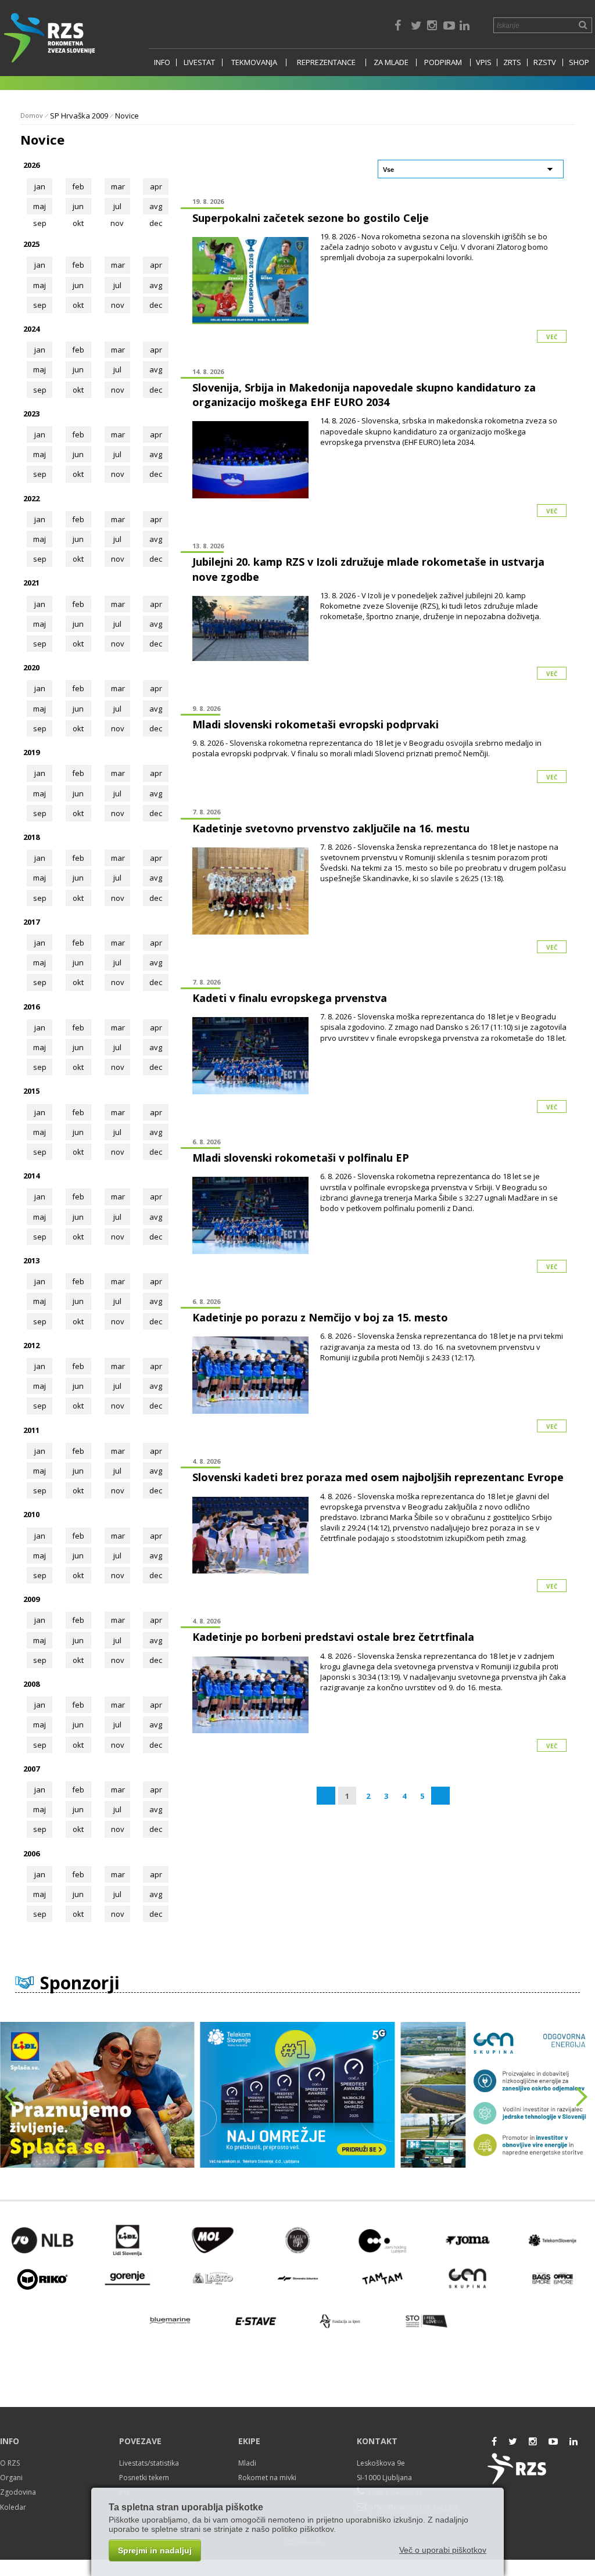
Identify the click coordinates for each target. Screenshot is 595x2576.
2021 (31, 583)
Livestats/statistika (149, 2463)
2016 (31, 1007)
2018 (31, 837)
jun (78, 206)
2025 (31, 244)
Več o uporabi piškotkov (443, 2550)
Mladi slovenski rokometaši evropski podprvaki (316, 724)
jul (117, 206)
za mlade (391, 62)
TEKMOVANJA (254, 62)
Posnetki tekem (144, 2478)
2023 (31, 414)
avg (156, 206)
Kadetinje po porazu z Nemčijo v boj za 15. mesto (320, 1317)
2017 (31, 922)
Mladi (247, 2463)
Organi (11, 2478)
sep (40, 305)
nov (118, 305)
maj (40, 206)
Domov (32, 115)
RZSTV (545, 62)
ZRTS (512, 62)
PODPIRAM (443, 62)
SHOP (579, 62)
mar (118, 186)
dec (156, 305)
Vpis (484, 62)
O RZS (10, 2463)
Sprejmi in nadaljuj (155, 2550)
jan (40, 186)
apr (156, 186)
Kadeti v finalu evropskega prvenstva (290, 998)
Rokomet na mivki (267, 2478)
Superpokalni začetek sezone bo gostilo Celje (311, 218)
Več (552, 337)
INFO (162, 62)
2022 (31, 498)
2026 (31, 165)
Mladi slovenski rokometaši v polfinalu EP (301, 1158)
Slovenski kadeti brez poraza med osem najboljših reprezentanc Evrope (378, 1477)
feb (78, 186)
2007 (31, 1769)
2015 (31, 1091)
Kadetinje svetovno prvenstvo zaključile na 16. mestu (331, 828)
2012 (31, 1345)
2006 (31, 1853)
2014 (31, 1176)
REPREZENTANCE (326, 62)
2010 (31, 1514)
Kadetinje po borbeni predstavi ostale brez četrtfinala (333, 1637)
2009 (31, 1599)
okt (78, 305)
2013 (31, 1260)
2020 (31, 667)
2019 (31, 752)
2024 (31, 329)
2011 (31, 1430)
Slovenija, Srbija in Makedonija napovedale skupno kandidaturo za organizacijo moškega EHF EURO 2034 (364, 395)
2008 (31, 1684)
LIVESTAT (199, 62)
